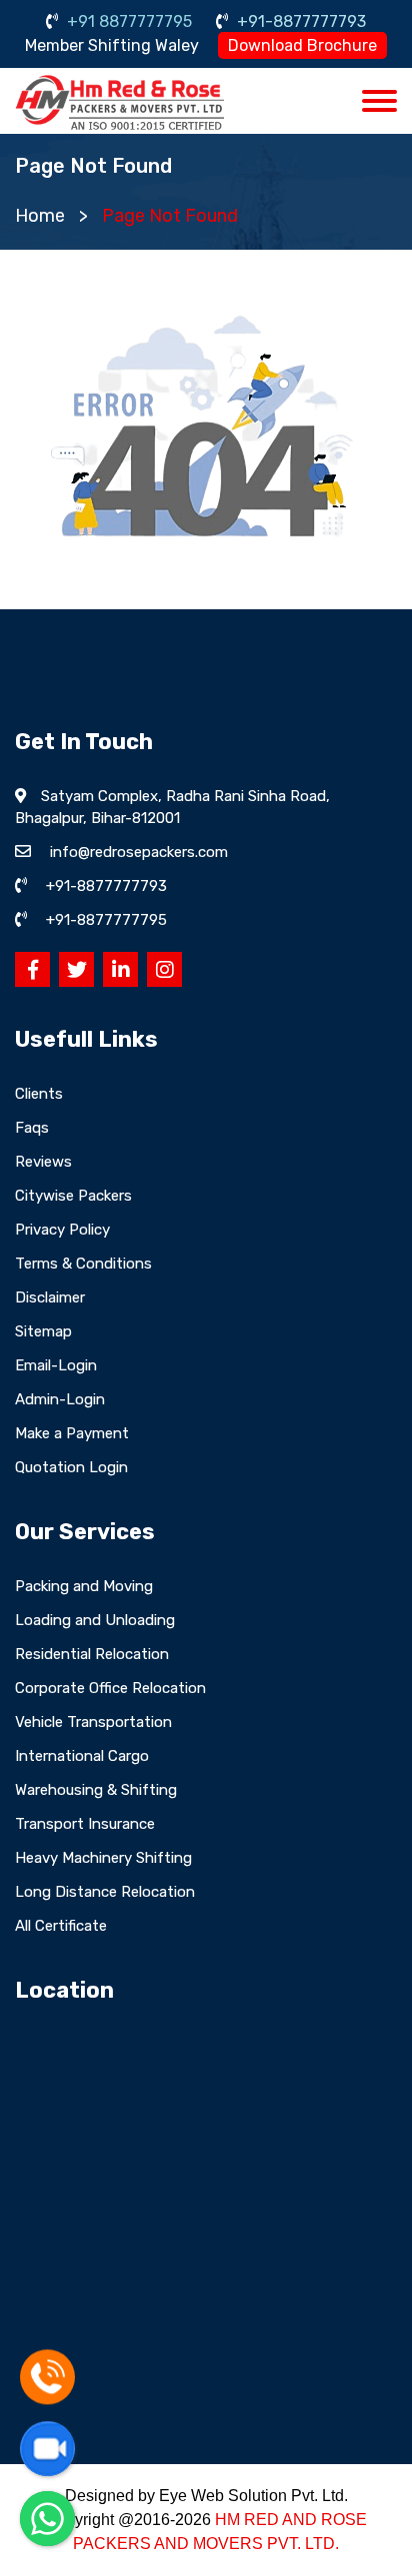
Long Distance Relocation (105, 1892)
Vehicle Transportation (93, 1722)
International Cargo (82, 1756)
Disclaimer (50, 1297)
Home (40, 216)
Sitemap (43, 1331)
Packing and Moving (84, 1586)
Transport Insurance (85, 1824)
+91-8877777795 (106, 920)
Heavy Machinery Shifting (103, 1858)
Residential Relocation (92, 1654)
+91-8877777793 (299, 21)
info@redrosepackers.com (139, 852)
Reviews (43, 1162)
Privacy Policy (62, 1230)
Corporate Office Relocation (110, 1688)
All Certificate (61, 1926)
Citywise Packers (73, 1196)
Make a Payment (72, 1433)
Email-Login (56, 1365)
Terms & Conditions (83, 1264)
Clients (39, 1094)
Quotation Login (71, 1467)
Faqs (32, 1128)
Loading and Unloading (95, 1620)
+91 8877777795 (127, 21)
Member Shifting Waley (112, 45)
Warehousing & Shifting (96, 1790)
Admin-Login (60, 1399)
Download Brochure (302, 45)
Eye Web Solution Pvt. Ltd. (253, 2496)
